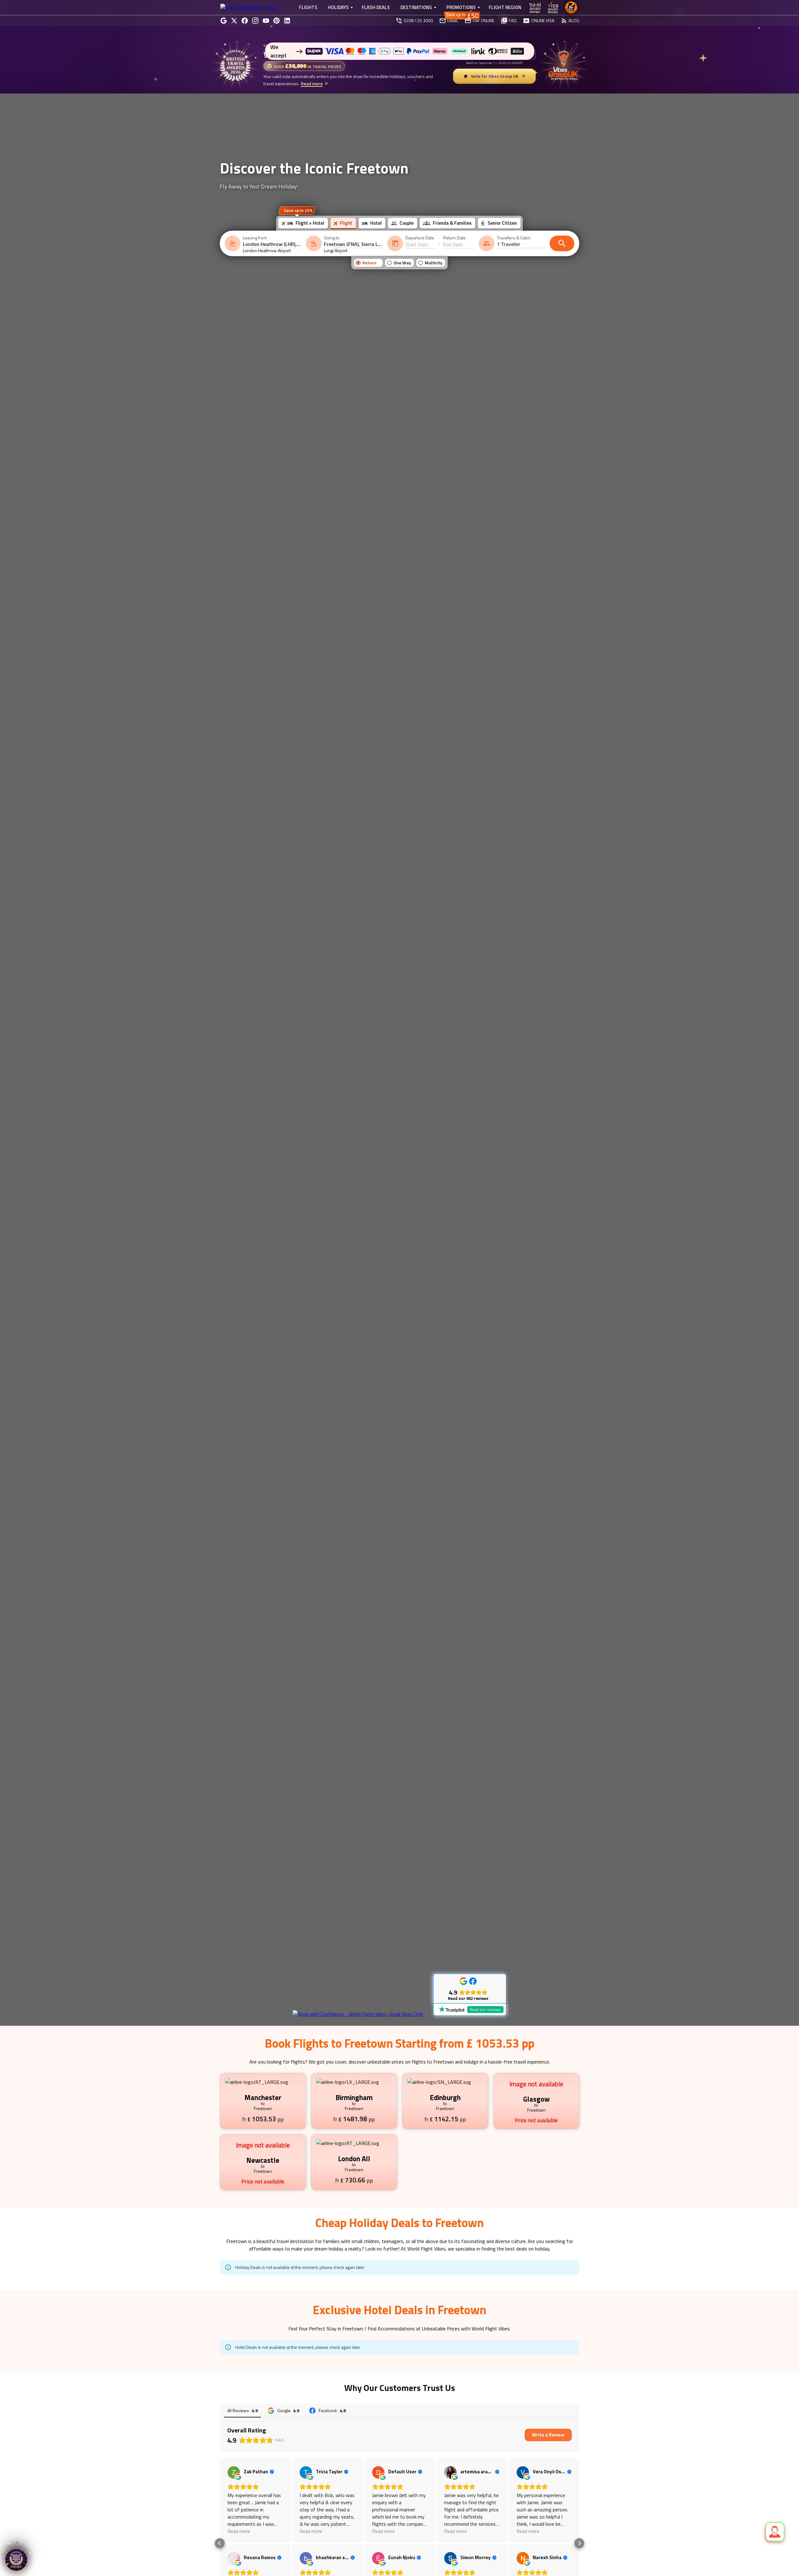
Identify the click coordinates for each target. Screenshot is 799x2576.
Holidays (338, 7)
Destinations (416, 7)
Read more (312, 83)
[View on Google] (234, 2472)
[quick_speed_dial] (775, 2532)
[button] (220, 2543)
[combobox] (272, 244)
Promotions (461, 7)
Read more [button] (239, 2531)
